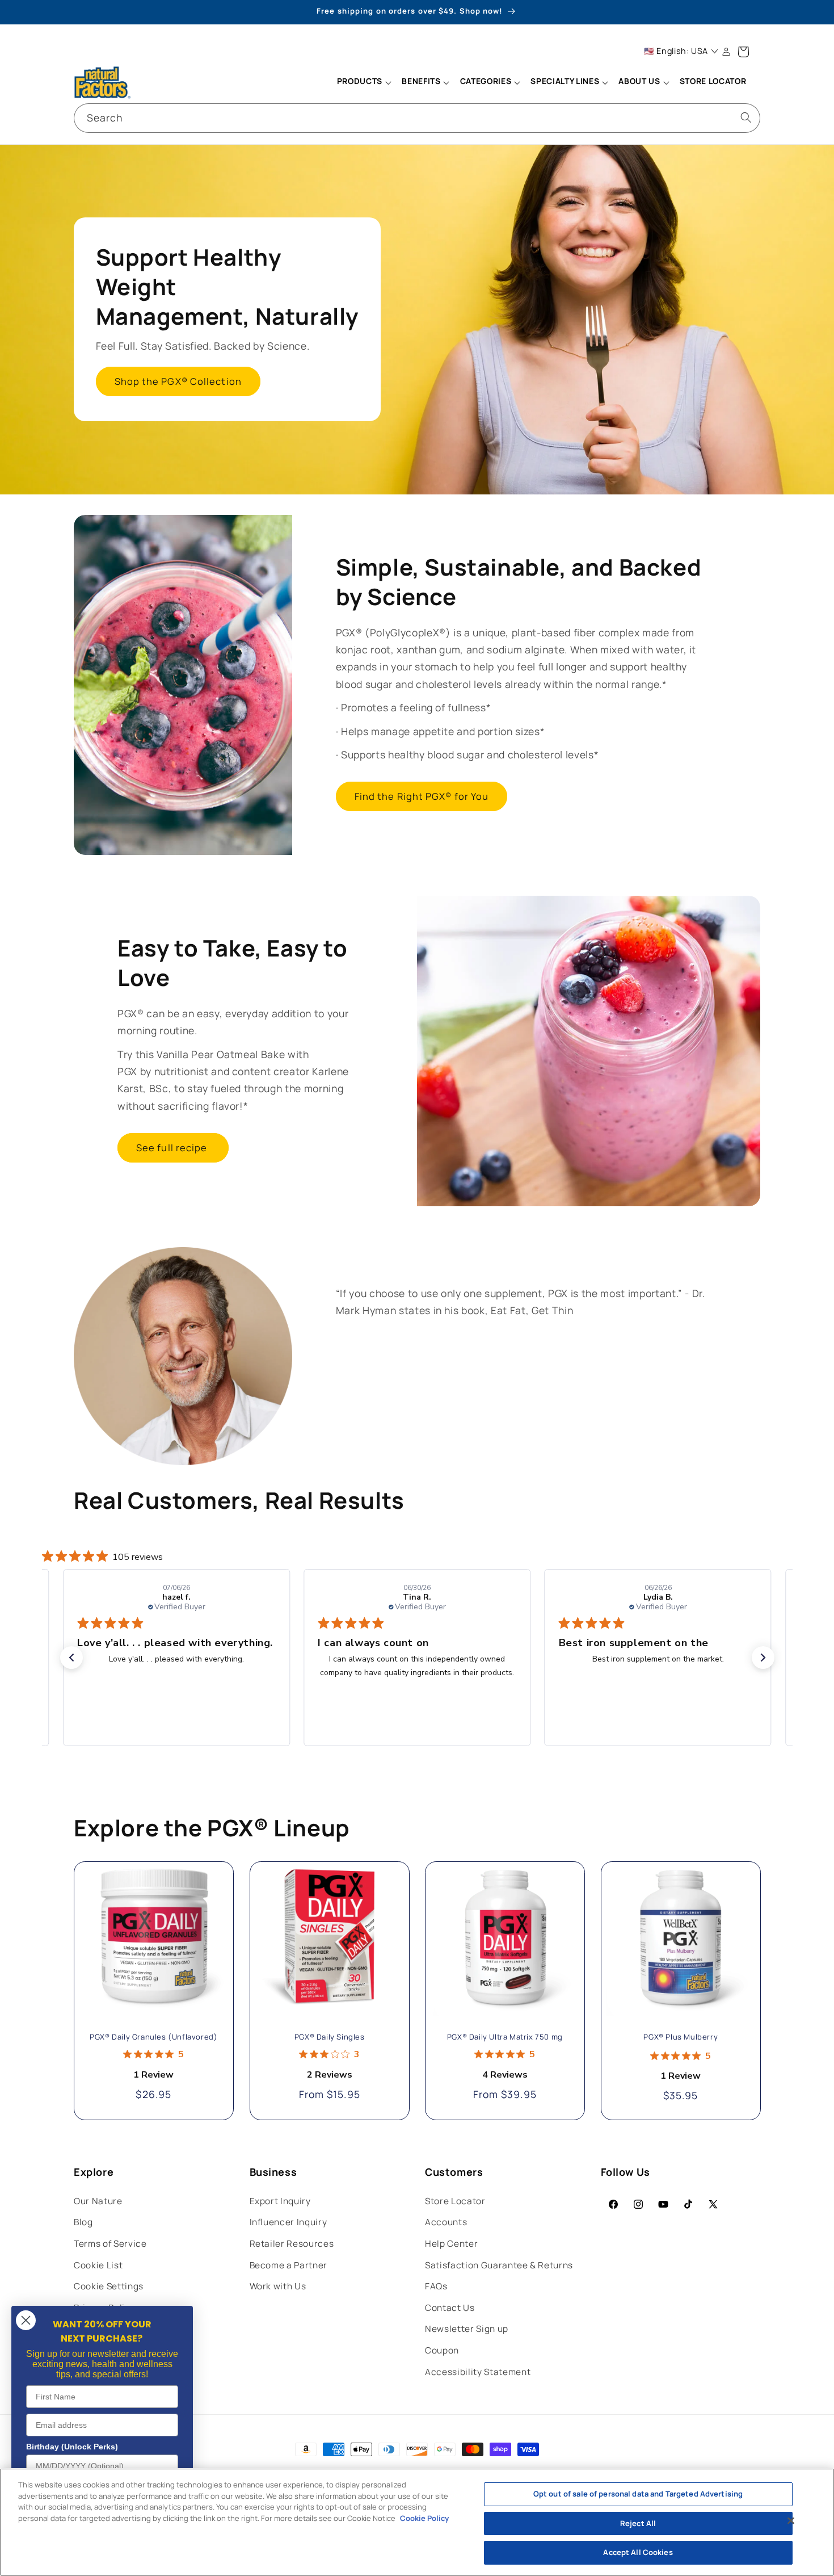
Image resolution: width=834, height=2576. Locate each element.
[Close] (791, 2521)
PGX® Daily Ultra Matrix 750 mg (505, 2038)
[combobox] (417, 118)
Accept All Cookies (638, 2552)
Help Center (451, 2244)
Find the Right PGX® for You (422, 796)
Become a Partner (289, 2265)
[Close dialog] (26, 2320)
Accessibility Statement (478, 2372)
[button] (364, 82)
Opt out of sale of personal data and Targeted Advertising (638, 2494)
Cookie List (98, 2265)
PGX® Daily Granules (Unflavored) (153, 2038)
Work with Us (278, 2286)
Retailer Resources (292, 2244)
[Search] (746, 118)
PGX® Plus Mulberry (681, 2038)
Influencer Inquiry (288, 2222)
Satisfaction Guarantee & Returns (499, 2265)
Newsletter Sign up (467, 2329)
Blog (83, 2222)
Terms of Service (110, 2244)
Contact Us (450, 2308)
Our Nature (98, 2201)
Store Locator (455, 2201)
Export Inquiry (280, 2201)
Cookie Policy (424, 2518)
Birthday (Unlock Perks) (72, 2447)
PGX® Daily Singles (329, 2038)
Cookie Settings (109, 2286)
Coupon (442, 2350)
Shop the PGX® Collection (178, 382)
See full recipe (173, 1148)
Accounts (446, 2222)
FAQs (436, 2286)
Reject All (638, 2523)
